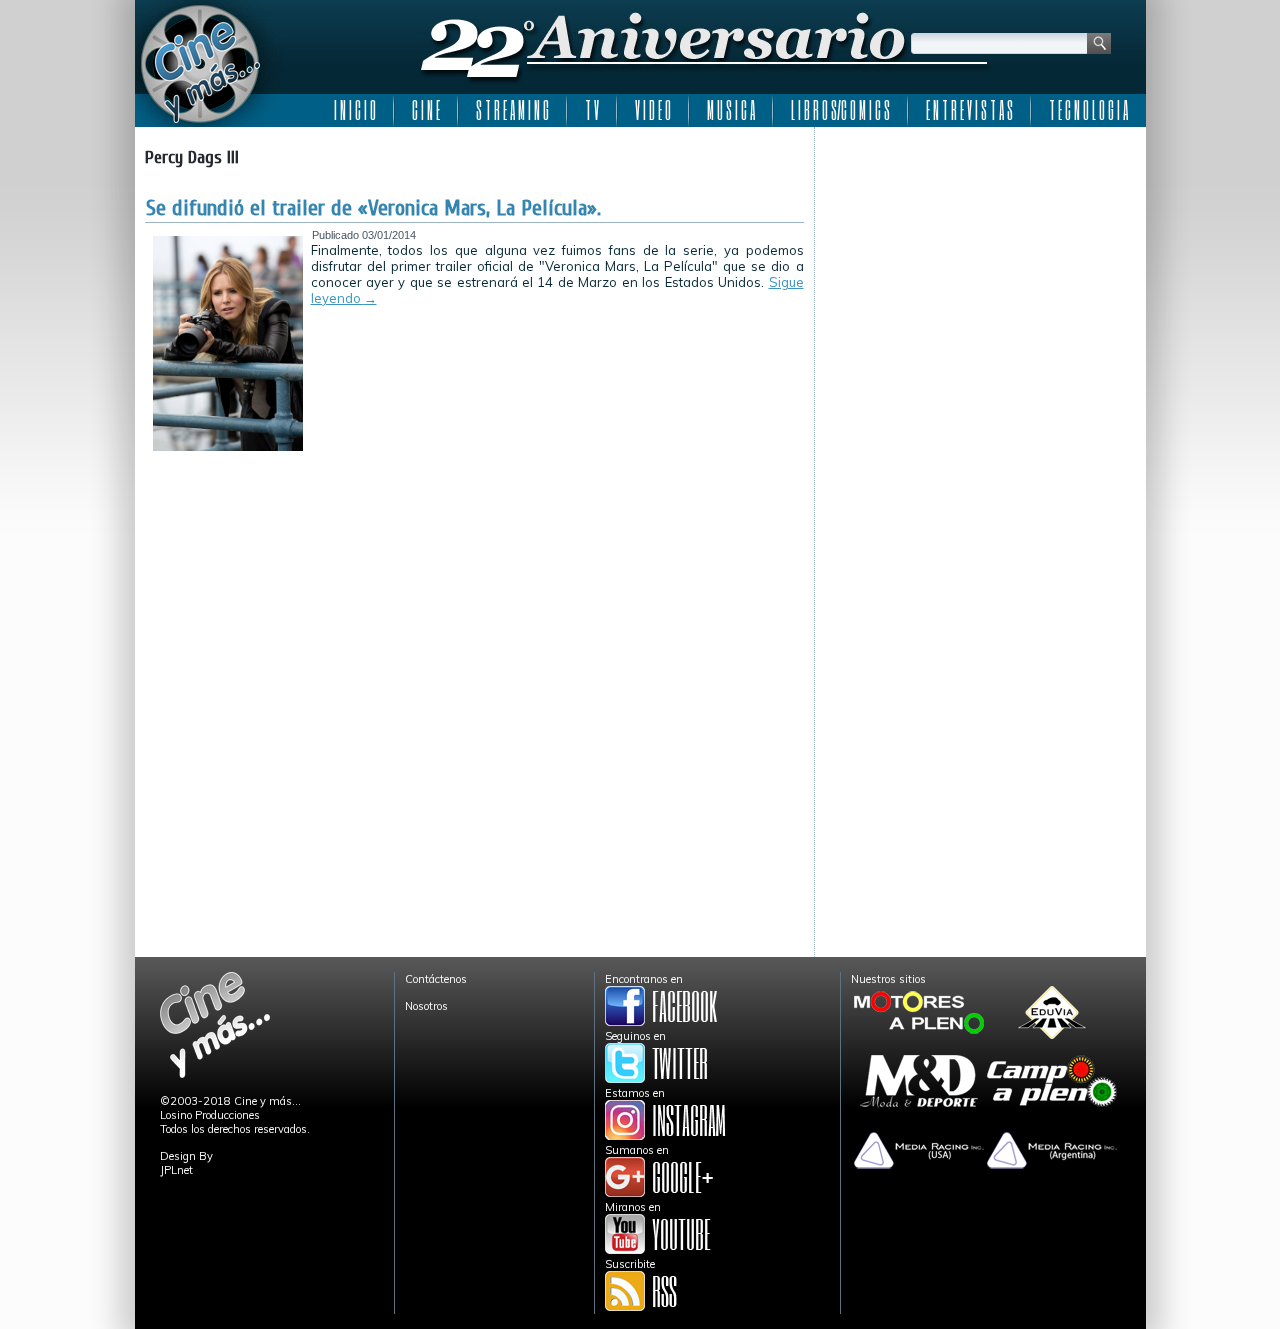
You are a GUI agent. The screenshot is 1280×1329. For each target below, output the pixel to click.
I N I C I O (355, 110)
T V (592, 110)
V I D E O (653, 110)
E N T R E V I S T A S (969, 110)
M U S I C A (731, 110)
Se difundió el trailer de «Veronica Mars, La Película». (373, 208)
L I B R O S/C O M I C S (840, 110)
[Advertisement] (980, 262)
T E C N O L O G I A (1088, 110)
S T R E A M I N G (512, 110)
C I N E (426, 110)
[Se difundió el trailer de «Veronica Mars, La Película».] (228, 447)
